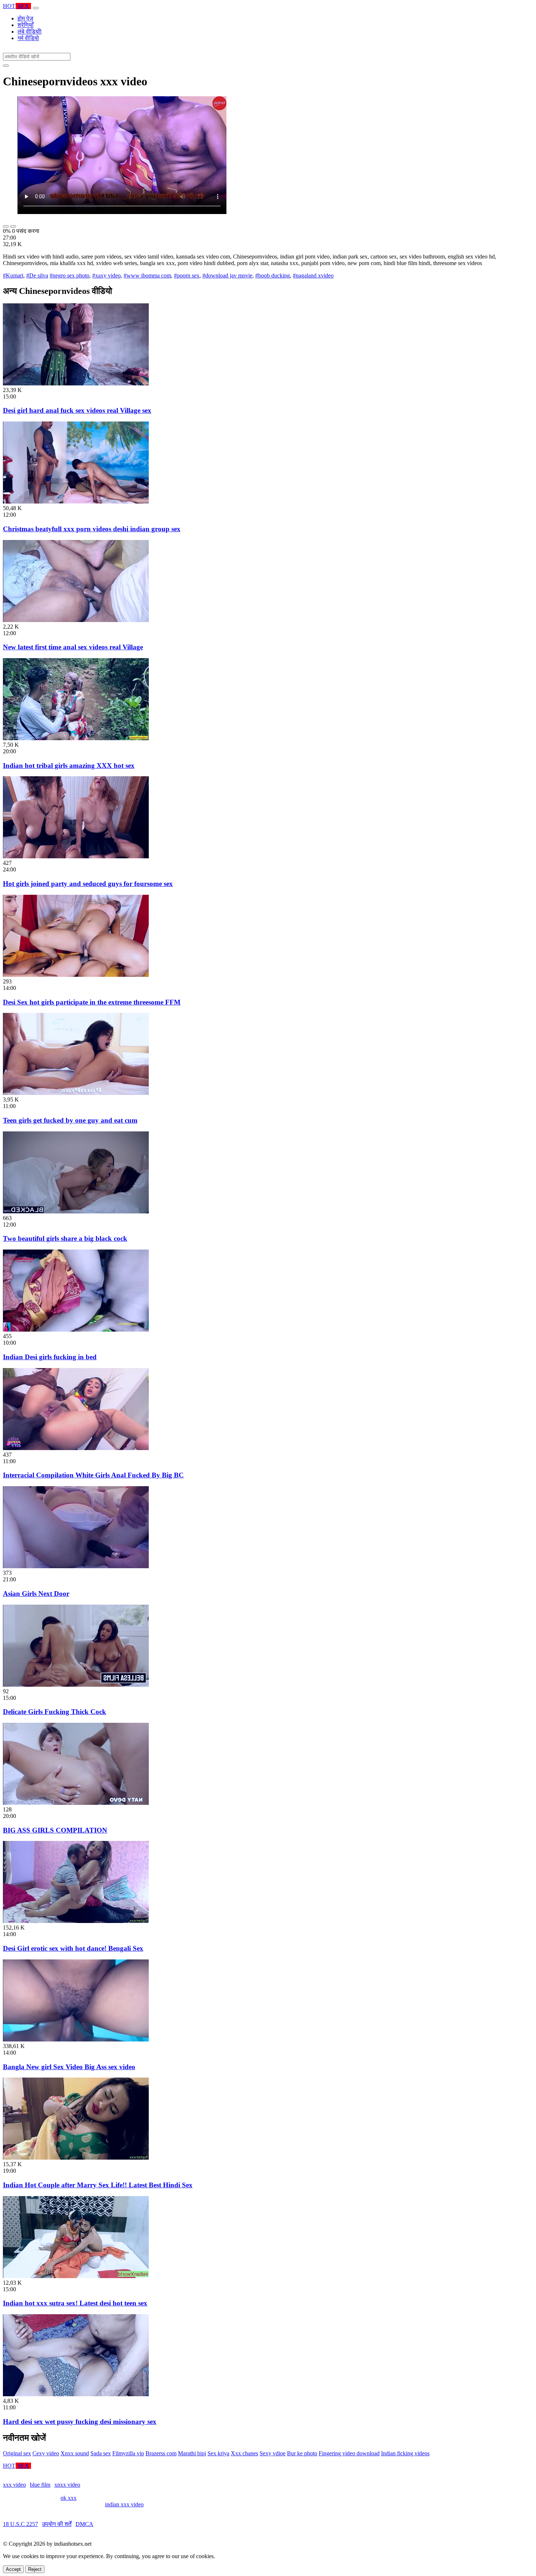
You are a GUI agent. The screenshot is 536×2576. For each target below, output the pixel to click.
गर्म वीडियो (28, 38)
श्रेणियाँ (26, 25)
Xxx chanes (244, 2453)
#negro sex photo (69, 275)
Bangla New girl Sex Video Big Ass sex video (69, 2067)
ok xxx (69, 2498)
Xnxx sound (75, 2453)
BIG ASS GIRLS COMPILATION (55, 1830)
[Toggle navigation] (36, 8)
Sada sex (101, 2453)
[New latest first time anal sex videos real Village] (76, 620)
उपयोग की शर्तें (57, 2524)
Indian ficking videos (405, 2453)
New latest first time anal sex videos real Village (73, 647)
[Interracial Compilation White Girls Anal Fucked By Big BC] (76, 1448)
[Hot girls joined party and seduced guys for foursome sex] (76, 856)
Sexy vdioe (273, 2453)
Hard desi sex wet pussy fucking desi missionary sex (80, 2422)
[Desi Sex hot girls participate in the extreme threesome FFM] (76, 975)
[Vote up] (6, 226)
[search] (6, 66)
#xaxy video (106, 275)
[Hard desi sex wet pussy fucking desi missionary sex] (76, 2394)
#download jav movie (227, 275)
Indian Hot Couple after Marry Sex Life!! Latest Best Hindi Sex (98, 2185)
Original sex (17, 2453)
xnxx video (67, 2485)
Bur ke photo (302, 2453)
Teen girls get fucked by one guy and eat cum (70, 1120)
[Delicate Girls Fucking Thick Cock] (76, 1685)
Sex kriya (218, 2453)
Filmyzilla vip (128, 2453)
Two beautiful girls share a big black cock (65, 1238)
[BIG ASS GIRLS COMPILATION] (76, 1803)
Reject (35, 2569)
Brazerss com (161, 2453)
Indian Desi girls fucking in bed (50, 1357)
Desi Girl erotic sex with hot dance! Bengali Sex (73, 1948)
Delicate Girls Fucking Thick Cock (55, 1712)
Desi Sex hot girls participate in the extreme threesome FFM (92, 1002)
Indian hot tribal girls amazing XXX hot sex (69, 766)
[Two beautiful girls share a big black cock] (76, 1211)
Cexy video (46, 2453)
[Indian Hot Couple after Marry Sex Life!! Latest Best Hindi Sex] (76, 2158)
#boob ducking (273, 275)
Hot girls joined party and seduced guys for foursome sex (88, 884)
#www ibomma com (147, 275)
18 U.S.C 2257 (20, 2524)
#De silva (37, 275)
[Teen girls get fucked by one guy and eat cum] (76, 1093)
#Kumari (13, 275)
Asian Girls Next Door (36, 1594)
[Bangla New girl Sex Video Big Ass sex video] (76, 2039)
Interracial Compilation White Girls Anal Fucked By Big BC (93, 1475)
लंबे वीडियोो (30, 32)
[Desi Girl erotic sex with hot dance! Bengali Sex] (76, 1921)
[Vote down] (13, 226)
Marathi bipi (192, 2453)
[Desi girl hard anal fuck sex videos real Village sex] (76, 383)
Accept (13, 2569)
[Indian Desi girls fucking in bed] (76, 1330)
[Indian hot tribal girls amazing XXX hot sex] (76, 738)
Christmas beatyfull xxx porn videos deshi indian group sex (92, 529)
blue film (40, 2485)
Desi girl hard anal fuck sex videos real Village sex (77, 410)
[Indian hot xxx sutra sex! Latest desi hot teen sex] (76, 2276)
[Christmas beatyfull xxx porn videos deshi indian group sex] (76, 502)
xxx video (14, 2485)
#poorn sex (187, 275)
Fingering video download (349, 2453)
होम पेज (25, 18)
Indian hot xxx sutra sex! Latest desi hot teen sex (75, 2303)
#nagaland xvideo (313, 275)
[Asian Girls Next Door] (76, 1566)
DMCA (84, 2524)
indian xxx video (124, 2504)
